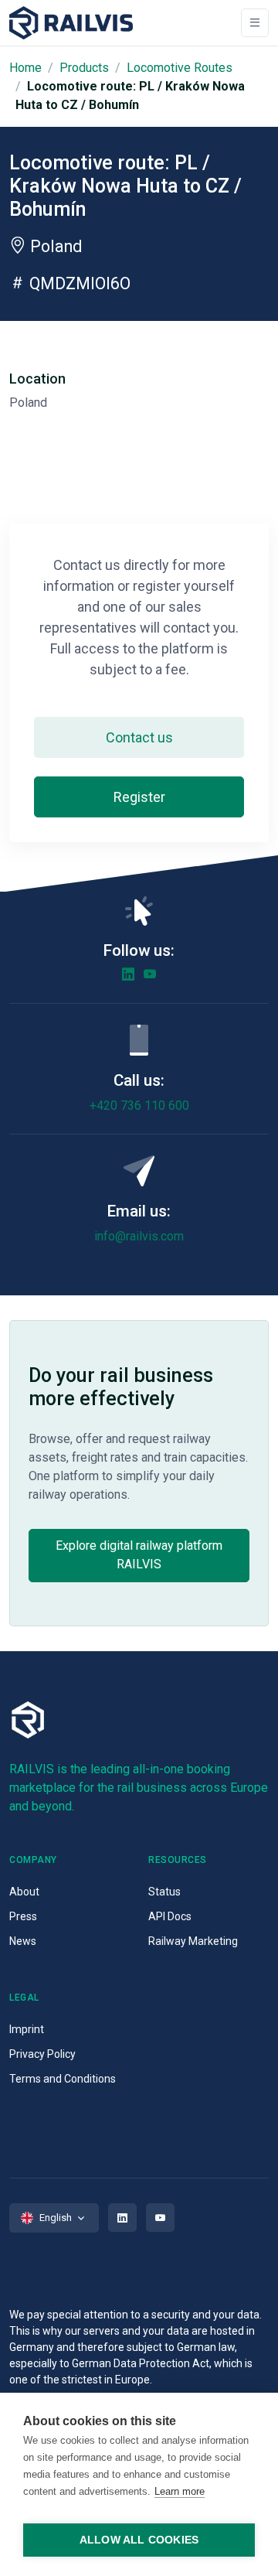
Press (23, 1916)
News (23, 1941)
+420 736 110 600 (139, 1105)
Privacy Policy (42, 2054)
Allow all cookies (139, 2540)
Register (139, 797)
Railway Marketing (193, 1941)
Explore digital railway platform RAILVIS (139, 1555)
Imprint (27, 2029)
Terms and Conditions (63, 2079)
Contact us (139, 737)
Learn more (180, 2491)
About (24, 1892)
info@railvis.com (139, 1236)
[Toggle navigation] (255, 23)
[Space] (71, 23)
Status (164, 1892)
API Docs (170, 1916)
